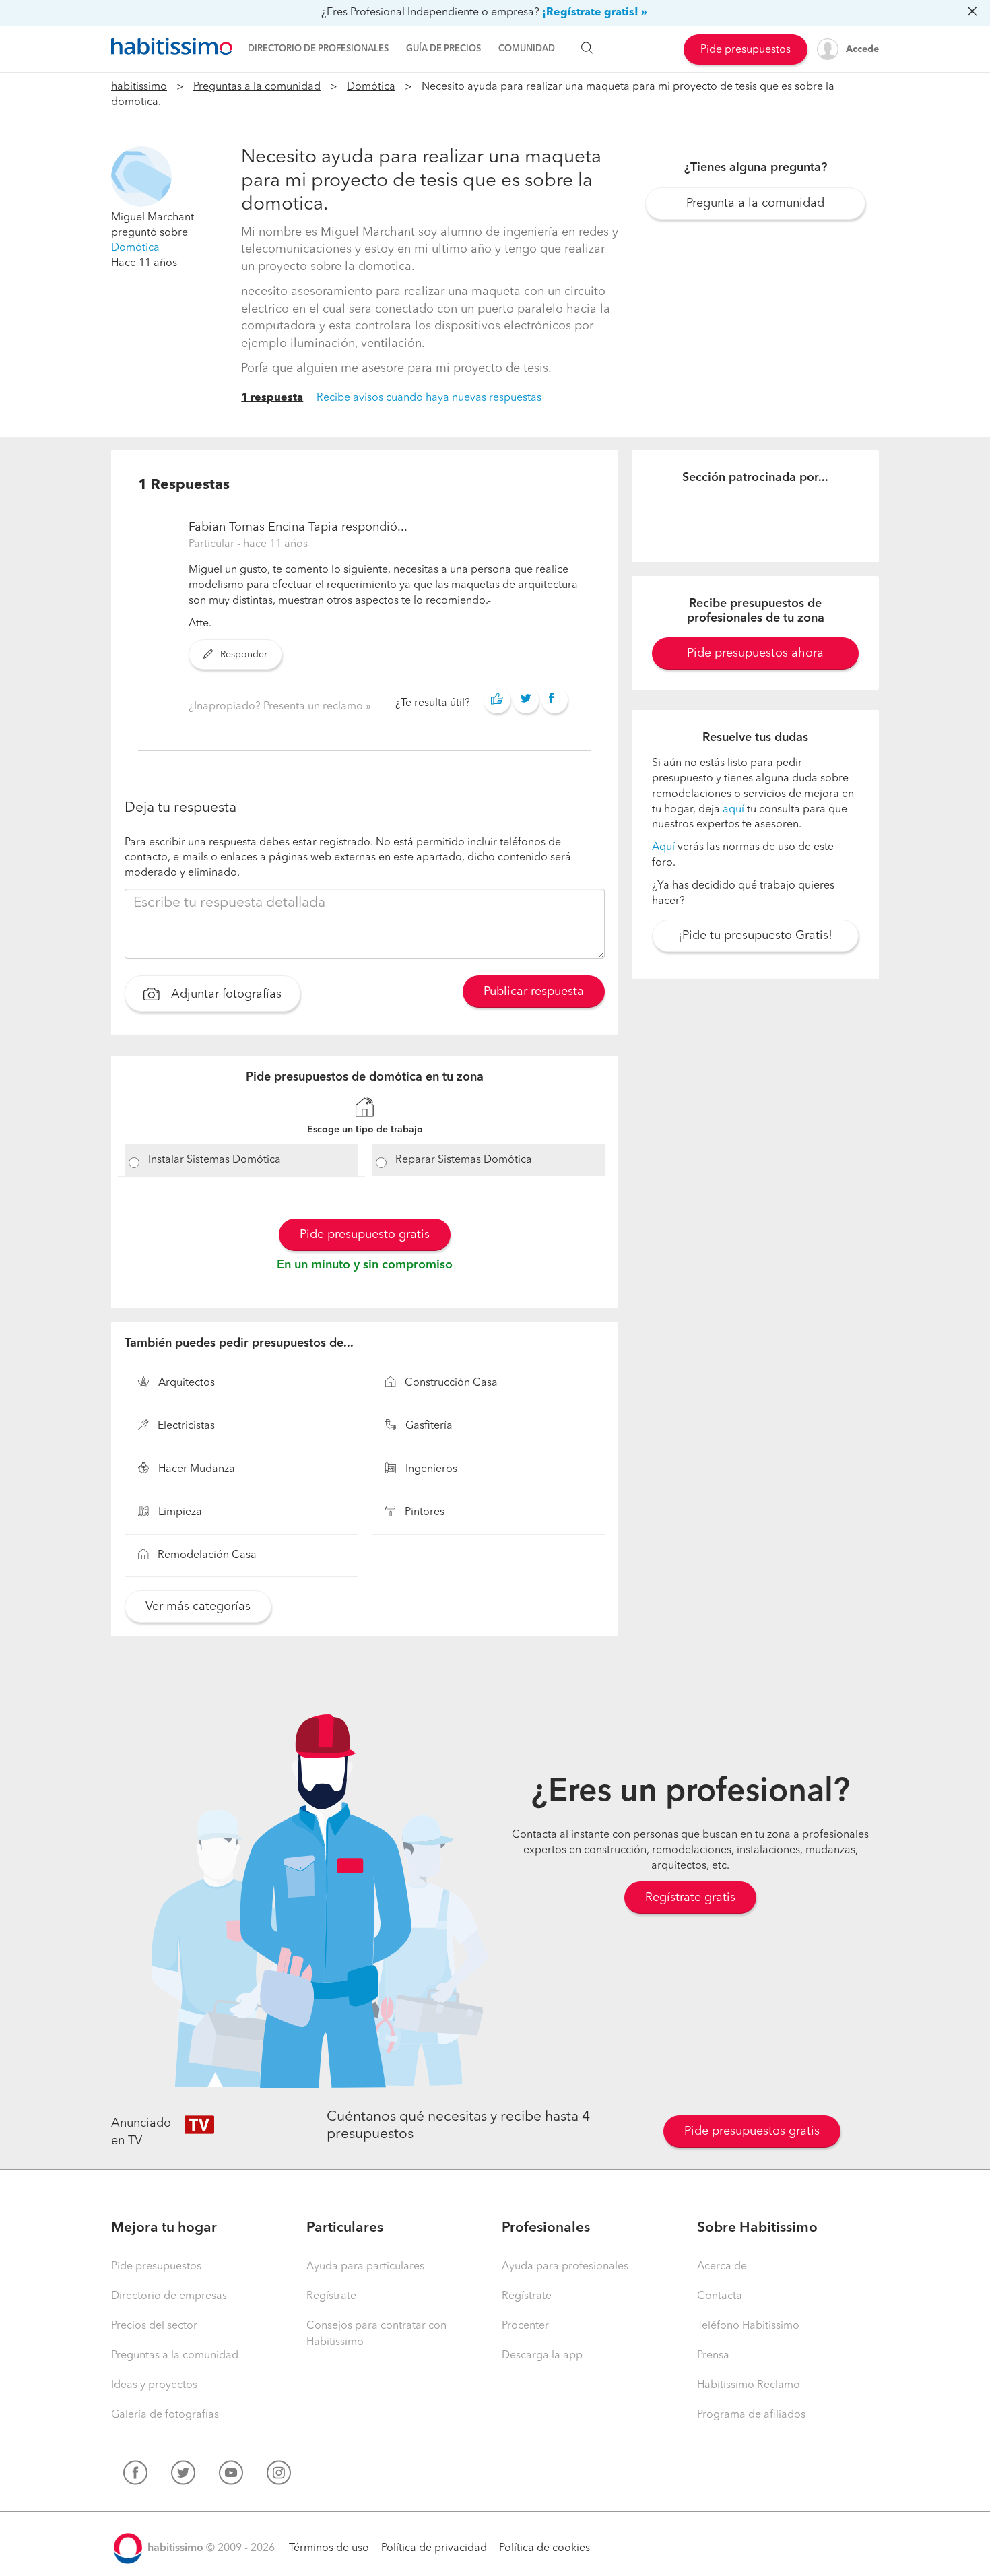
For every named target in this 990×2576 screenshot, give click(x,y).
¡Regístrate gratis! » (595, 13)
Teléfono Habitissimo (748, 2326)
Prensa (713, 2356)
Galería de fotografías (165, 2415)
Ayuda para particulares (365, 2267)
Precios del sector (154, 2326)
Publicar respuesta (534, 992)
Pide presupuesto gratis (365, 1235)
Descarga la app (542, 2356)
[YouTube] (231, 2476)
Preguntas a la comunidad (257, 87)
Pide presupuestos (746, 50)
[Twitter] (183, 2476)
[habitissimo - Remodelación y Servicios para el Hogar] (172, 46)
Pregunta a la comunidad (755, 203)
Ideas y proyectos (154, 2385)
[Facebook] (135, 2476)
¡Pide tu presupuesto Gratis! (755, 936)
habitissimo (139, 87)
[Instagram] (279, 2476)
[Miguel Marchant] (141, 176)
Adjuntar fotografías (225, 994)
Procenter (525, 2326)
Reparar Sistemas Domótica (464, 1160)
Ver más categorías (198, 1607)
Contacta (720, 2296)
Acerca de (722, 2267)
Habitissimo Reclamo (749, 2385)
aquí (733, 810)
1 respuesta (272, 398)
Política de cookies (544, 2548)
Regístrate (331, 2296)
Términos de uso (329, 2548)
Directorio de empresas (169, 2296)
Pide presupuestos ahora (755, 653)
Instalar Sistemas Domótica (214, 1160)
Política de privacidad (434, 2548)
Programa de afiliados (751, 2415)
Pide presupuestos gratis (752, 2131)
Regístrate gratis (690, 1898)
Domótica (371, 87)
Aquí (663, 847)
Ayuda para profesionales (565, 2267)
